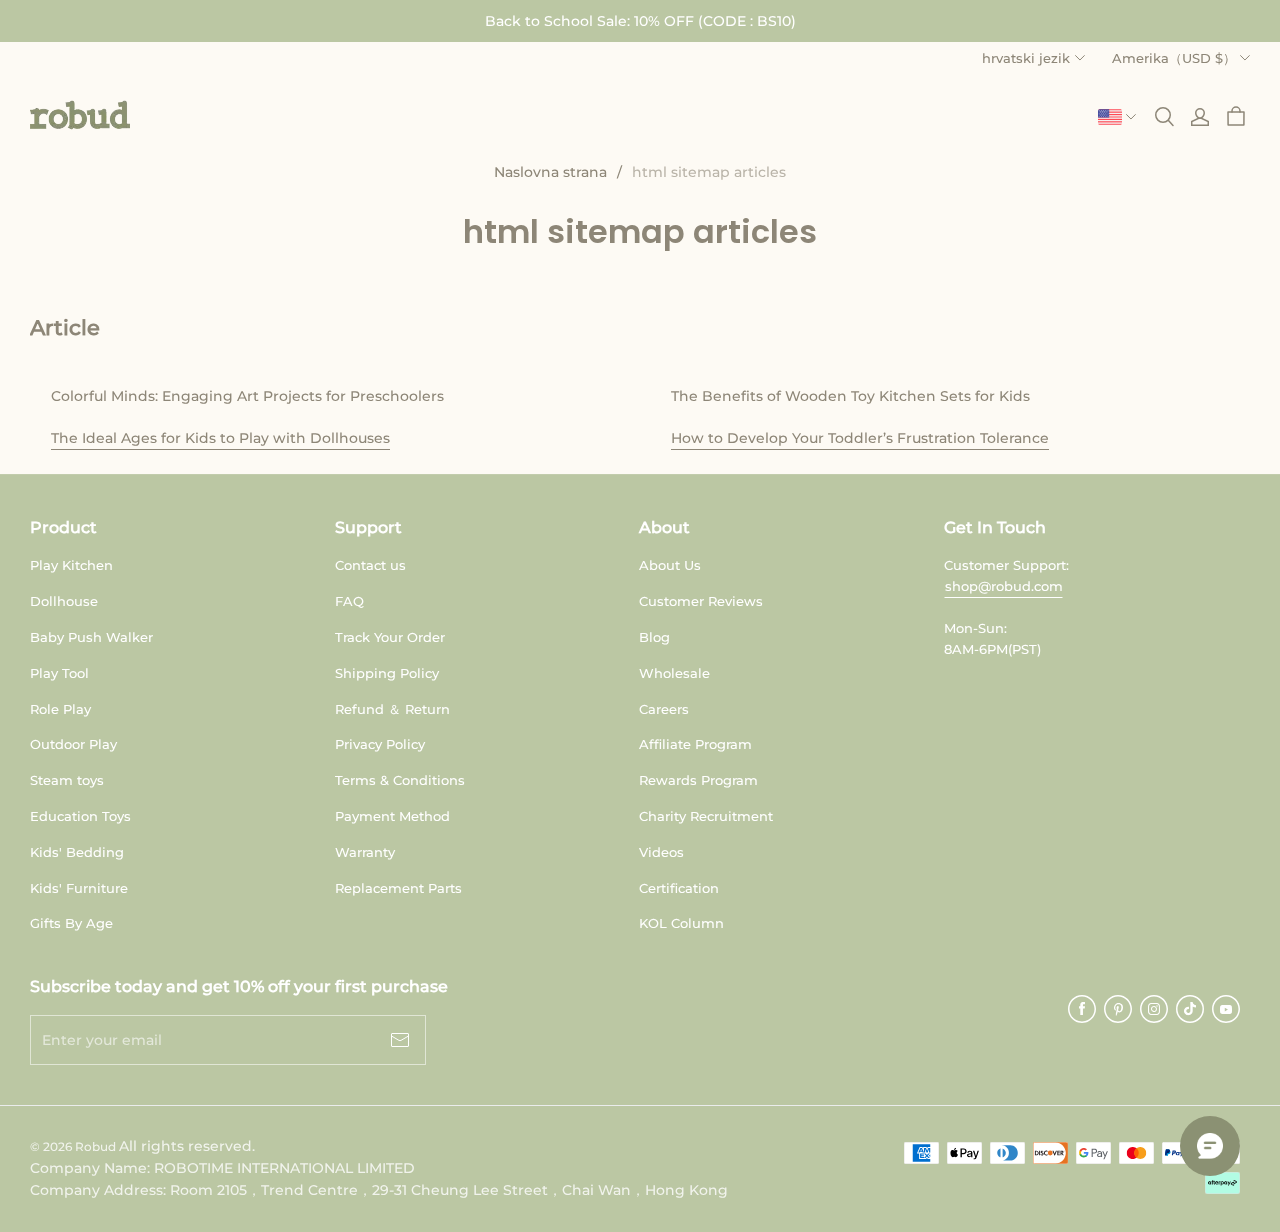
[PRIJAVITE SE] (1200, 117)
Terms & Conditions (400, 780)
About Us (670, 565)
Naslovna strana (550, 172)
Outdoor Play (73, 744)
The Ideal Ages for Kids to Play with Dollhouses (220, 438)
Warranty (365, 852)
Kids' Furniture (79, 888)
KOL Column (681, 923)
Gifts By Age (71, 923)
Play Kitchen (71, 565)
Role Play (60, 709)
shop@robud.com (1004, 586)
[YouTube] (1226, 1009)
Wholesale (674, 673)
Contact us (370, 565)
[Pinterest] (1118, 1009)
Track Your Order (390, 637)
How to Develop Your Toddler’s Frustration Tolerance (860, 438)
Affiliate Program (695, 744)
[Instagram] (1154, 1009)
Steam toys (67, 780)
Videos (661, 852)
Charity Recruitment (706, 816)
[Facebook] (1082, 1009)
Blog (654, 637)
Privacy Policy (380, 744)
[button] (80, 115)
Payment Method (392, 816)
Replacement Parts (398, 888)
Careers (664, 709)
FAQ (349, 601)
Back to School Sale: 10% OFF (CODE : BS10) (640, 21)
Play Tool (59, 673)
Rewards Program (698, 780)
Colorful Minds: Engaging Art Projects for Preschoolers (247, 396)
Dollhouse (64, 601)
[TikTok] (1190, 1009)
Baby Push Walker (91, 637)
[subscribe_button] (400, 1040)
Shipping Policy (387, 673)
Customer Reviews (701, 601)
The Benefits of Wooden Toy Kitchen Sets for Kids (850, 396)
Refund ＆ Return (392, 709)
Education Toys (80, 816)
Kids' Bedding (77, 852)
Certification (679, 888)
